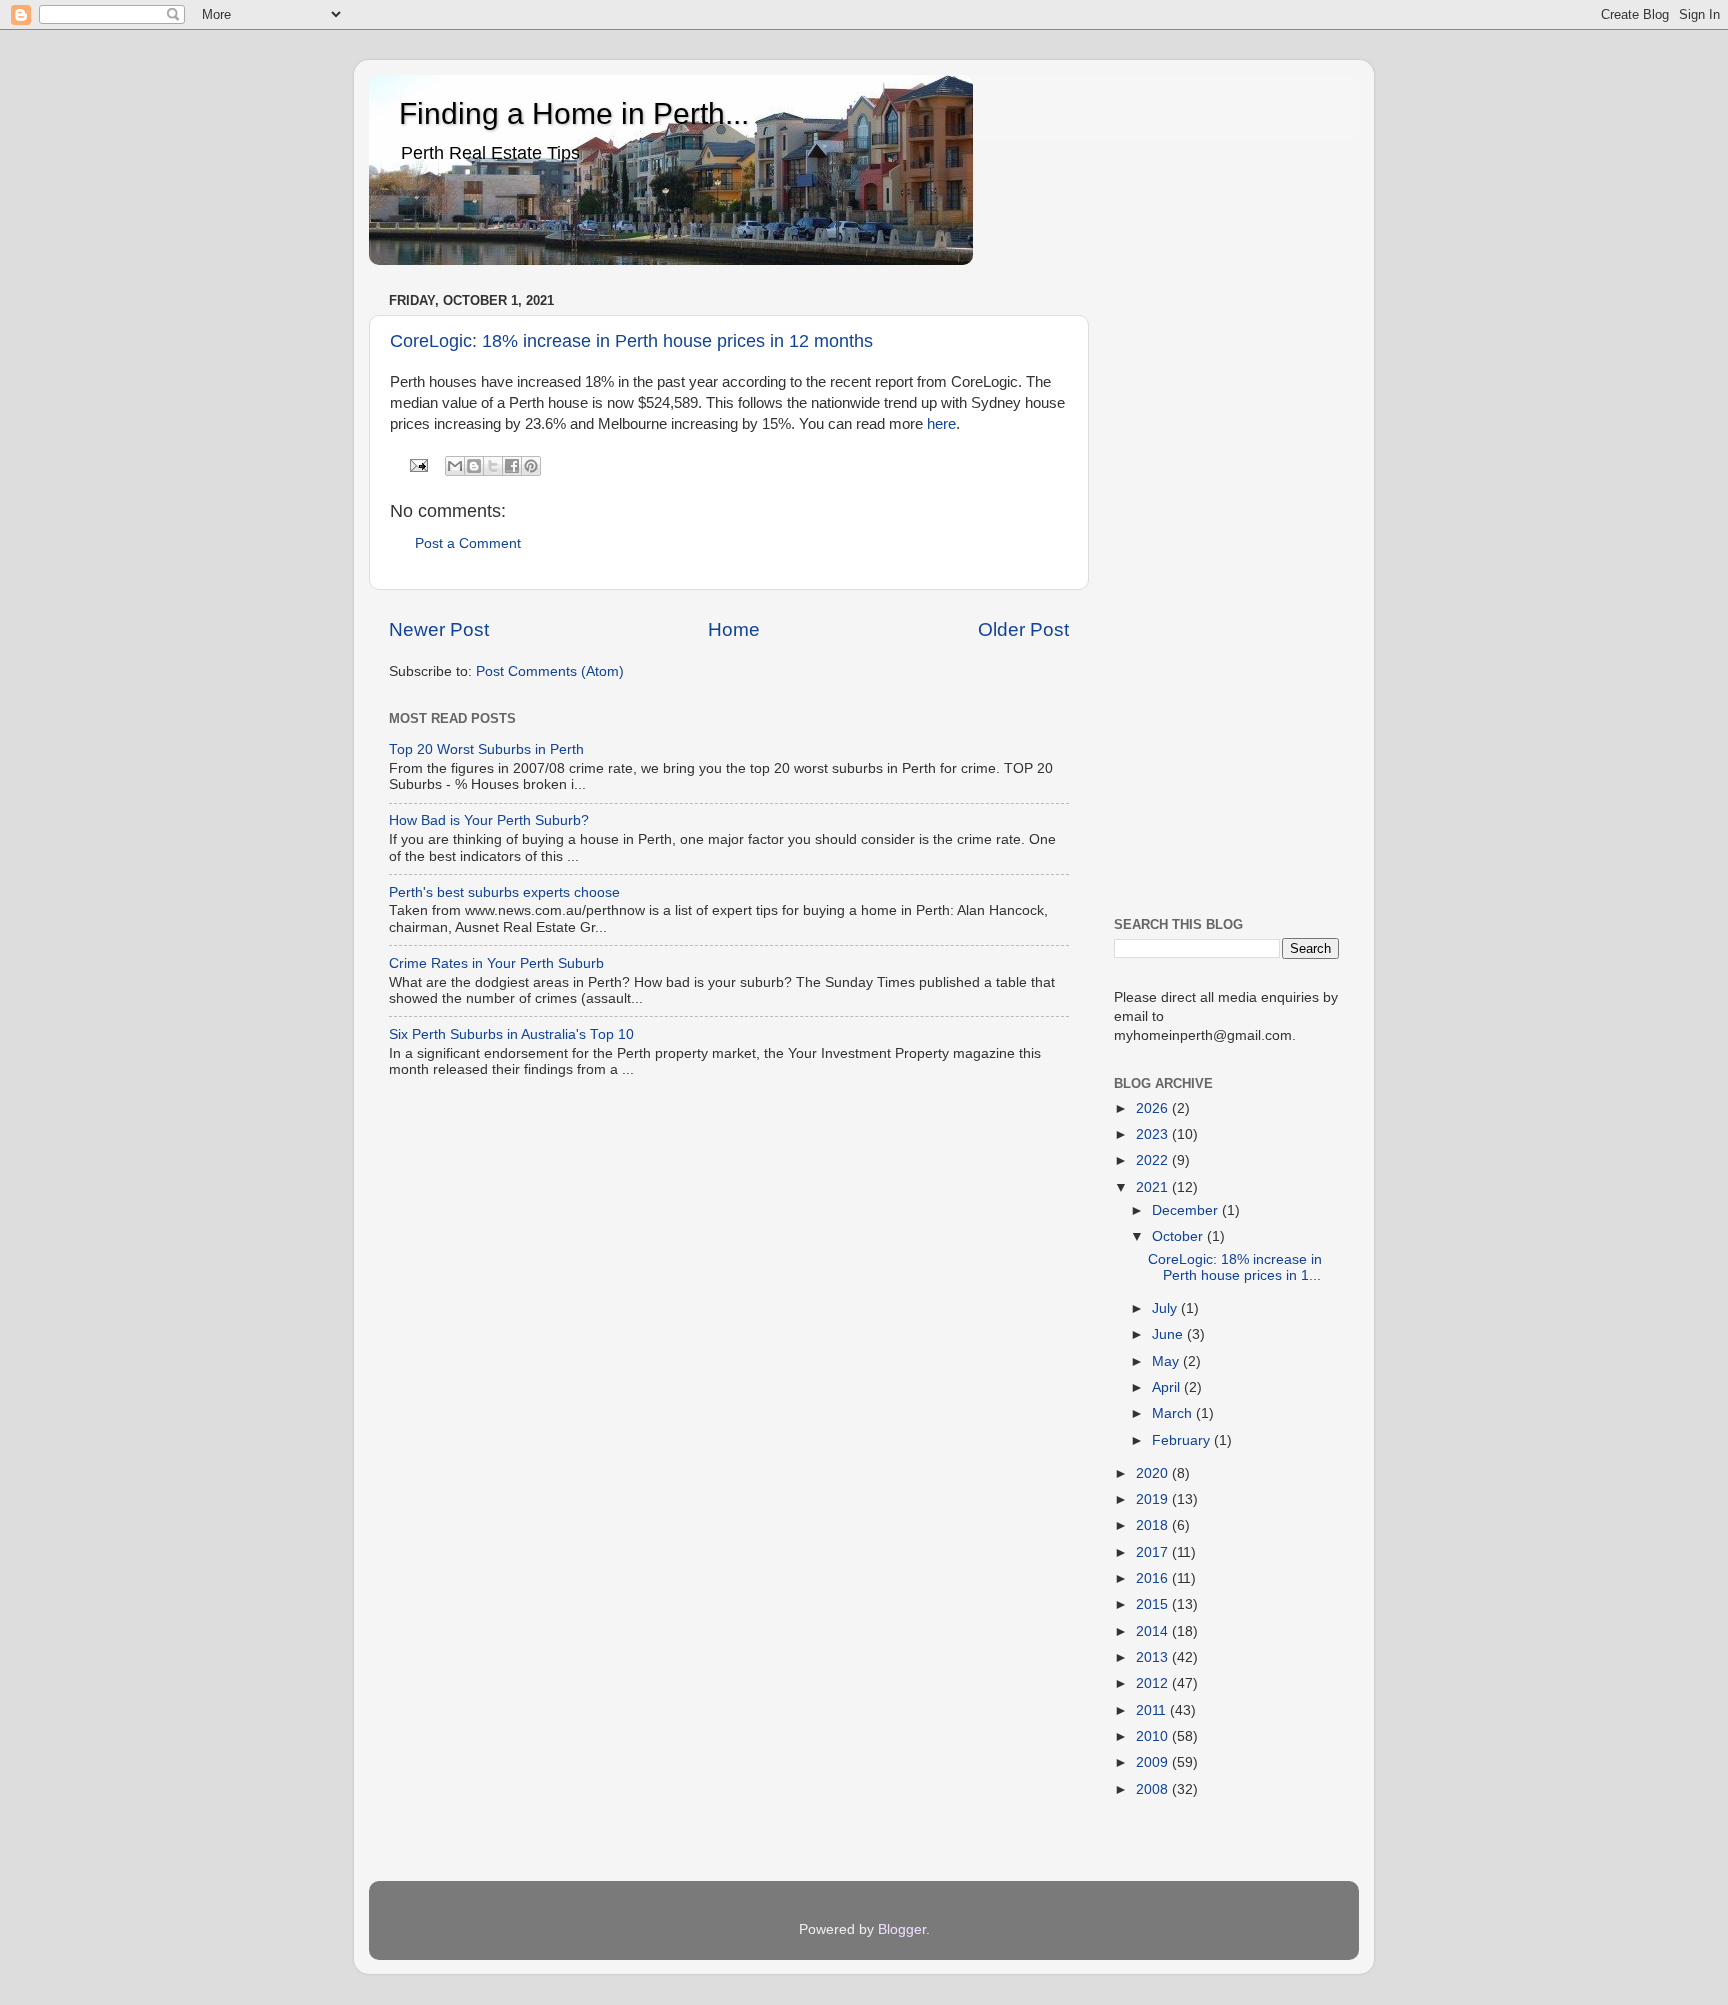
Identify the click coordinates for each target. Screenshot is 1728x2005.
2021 (1154, 1187)
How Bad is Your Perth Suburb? (489, 820)
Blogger (902, 1929)
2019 (1154, 1499)
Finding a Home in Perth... (574, 113)
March (1174, 1413)
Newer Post (439, 629)
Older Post (1023, 629)
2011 (1153, 1710)
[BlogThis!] (474, 466)
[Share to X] (493, 466)
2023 (1154, 1134)
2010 (1154, 1736)
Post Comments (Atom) (550, 671)
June (1169, 1334)
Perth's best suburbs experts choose (504, 892)
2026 (1154, 1108)
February (1183, 1440)
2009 (1154, 1762)
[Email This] (455, 466)
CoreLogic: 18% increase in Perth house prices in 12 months (631, 341)
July (1166, 1308)
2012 (1154, 1683)
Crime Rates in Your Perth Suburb (496, 963)
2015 (1154, 1604)
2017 (1154, 1552)
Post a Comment (468, 543)
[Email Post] (418, 464)
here (941, 424)
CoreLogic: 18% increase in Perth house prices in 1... (1235, 1267)
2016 (1154, 1578)
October (1179, 1236)
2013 (1154, 1657)
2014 (1154, 1631)
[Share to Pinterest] (531, 466)
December (1187, 1210)
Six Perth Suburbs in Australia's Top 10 (511, 1034)
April (1168, 1387)
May (1167, 1361)
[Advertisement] (1226, 587)
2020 (1154, 1473)
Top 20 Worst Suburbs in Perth (486, 749)
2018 (1154, 1525)
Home (734, 629)
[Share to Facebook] (512, 466)
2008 (1154, 1789)
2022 (1154, 1160)
